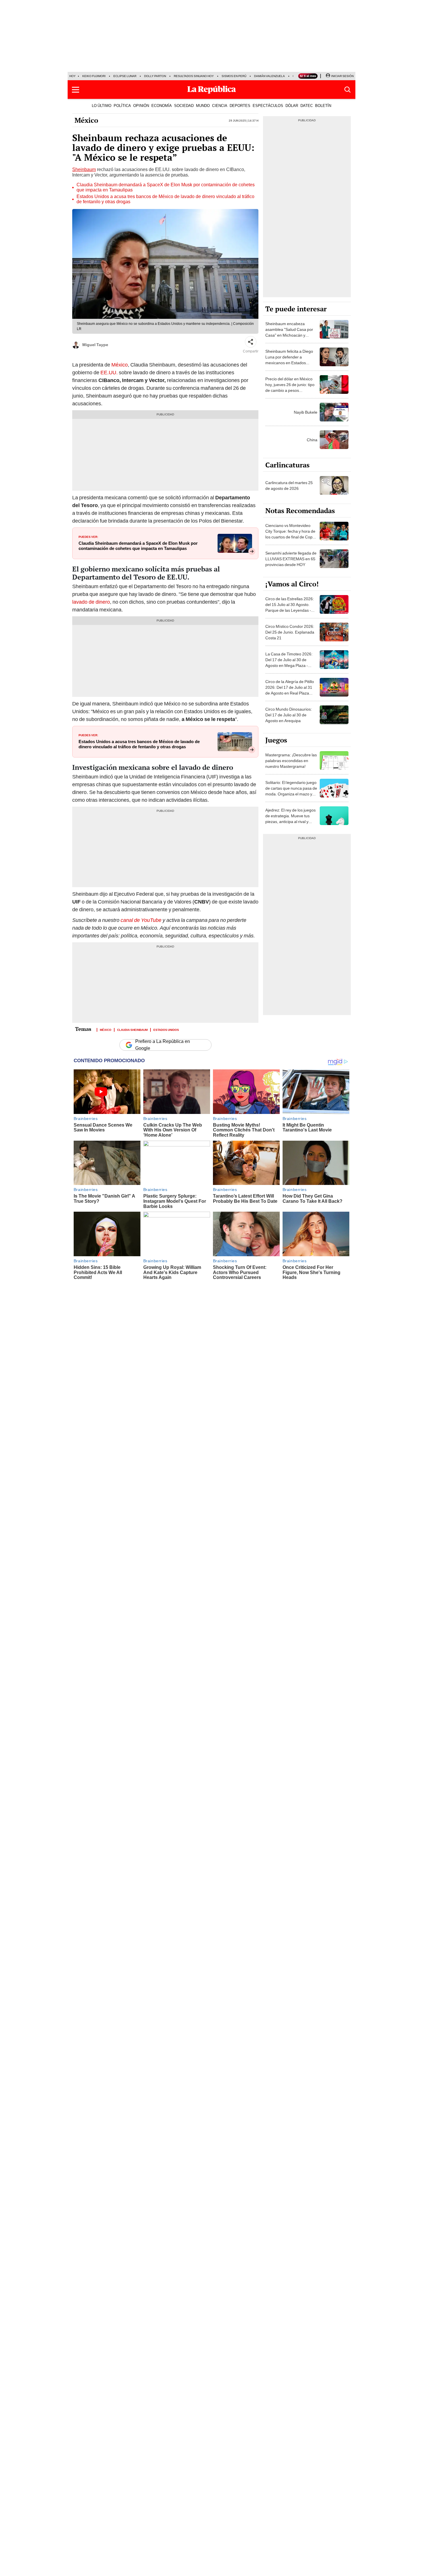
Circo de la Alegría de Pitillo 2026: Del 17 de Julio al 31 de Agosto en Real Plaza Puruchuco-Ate (290, 690)
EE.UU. (110, 372)
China (312, 440)
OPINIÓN (141, 106)
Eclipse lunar (125, 76)
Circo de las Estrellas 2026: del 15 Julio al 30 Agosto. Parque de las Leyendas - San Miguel (290, 607)
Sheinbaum (84, 169)
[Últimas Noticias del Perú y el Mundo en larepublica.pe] (211, 90)
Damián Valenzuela (269, 76)
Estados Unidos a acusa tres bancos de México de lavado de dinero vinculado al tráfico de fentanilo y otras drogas (165, 199)
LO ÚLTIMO (102, 106)
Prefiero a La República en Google (163, 1045)
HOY (73, 76)
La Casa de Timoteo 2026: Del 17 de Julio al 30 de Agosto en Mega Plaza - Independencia (289, 663)
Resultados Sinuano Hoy (194, 76)
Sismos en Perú (234, 76)
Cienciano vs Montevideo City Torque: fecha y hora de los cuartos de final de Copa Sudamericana (290, 534)
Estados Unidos (166, 1029)
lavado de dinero (91, 602)
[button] (76, 90)
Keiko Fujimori (94, 76)
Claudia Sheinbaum (132, 1029)
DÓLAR (292, 106)
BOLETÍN (323, 106)
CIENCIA (220, 106)
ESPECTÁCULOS (268, 106)
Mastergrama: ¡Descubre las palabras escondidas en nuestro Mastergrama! (291, 761)
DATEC (307, 106)
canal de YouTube (141, 920)
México (86, 120)
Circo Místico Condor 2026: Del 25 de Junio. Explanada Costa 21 (290, 632)
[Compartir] (251, 342)
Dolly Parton (155, 76)
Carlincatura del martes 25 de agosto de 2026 (289, 486)
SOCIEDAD (184, 106)
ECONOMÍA (162, 106)
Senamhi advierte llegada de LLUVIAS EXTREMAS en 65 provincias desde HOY (291, 559)
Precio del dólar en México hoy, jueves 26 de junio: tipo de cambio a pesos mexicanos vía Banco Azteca (291, 388)
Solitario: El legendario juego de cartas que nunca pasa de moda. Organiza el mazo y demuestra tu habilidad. (291, 791)
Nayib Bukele (306, 412)
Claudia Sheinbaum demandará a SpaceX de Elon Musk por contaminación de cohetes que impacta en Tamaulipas (166, 187)
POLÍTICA (122, 106)
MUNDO (203, 106)
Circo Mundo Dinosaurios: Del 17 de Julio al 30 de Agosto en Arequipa (289, 715)
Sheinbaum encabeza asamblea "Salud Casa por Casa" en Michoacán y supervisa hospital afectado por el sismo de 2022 (290, 335)
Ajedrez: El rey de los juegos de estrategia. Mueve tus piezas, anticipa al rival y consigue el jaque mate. (290, 819)
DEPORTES (240, 106)
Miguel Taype (95, 345)
